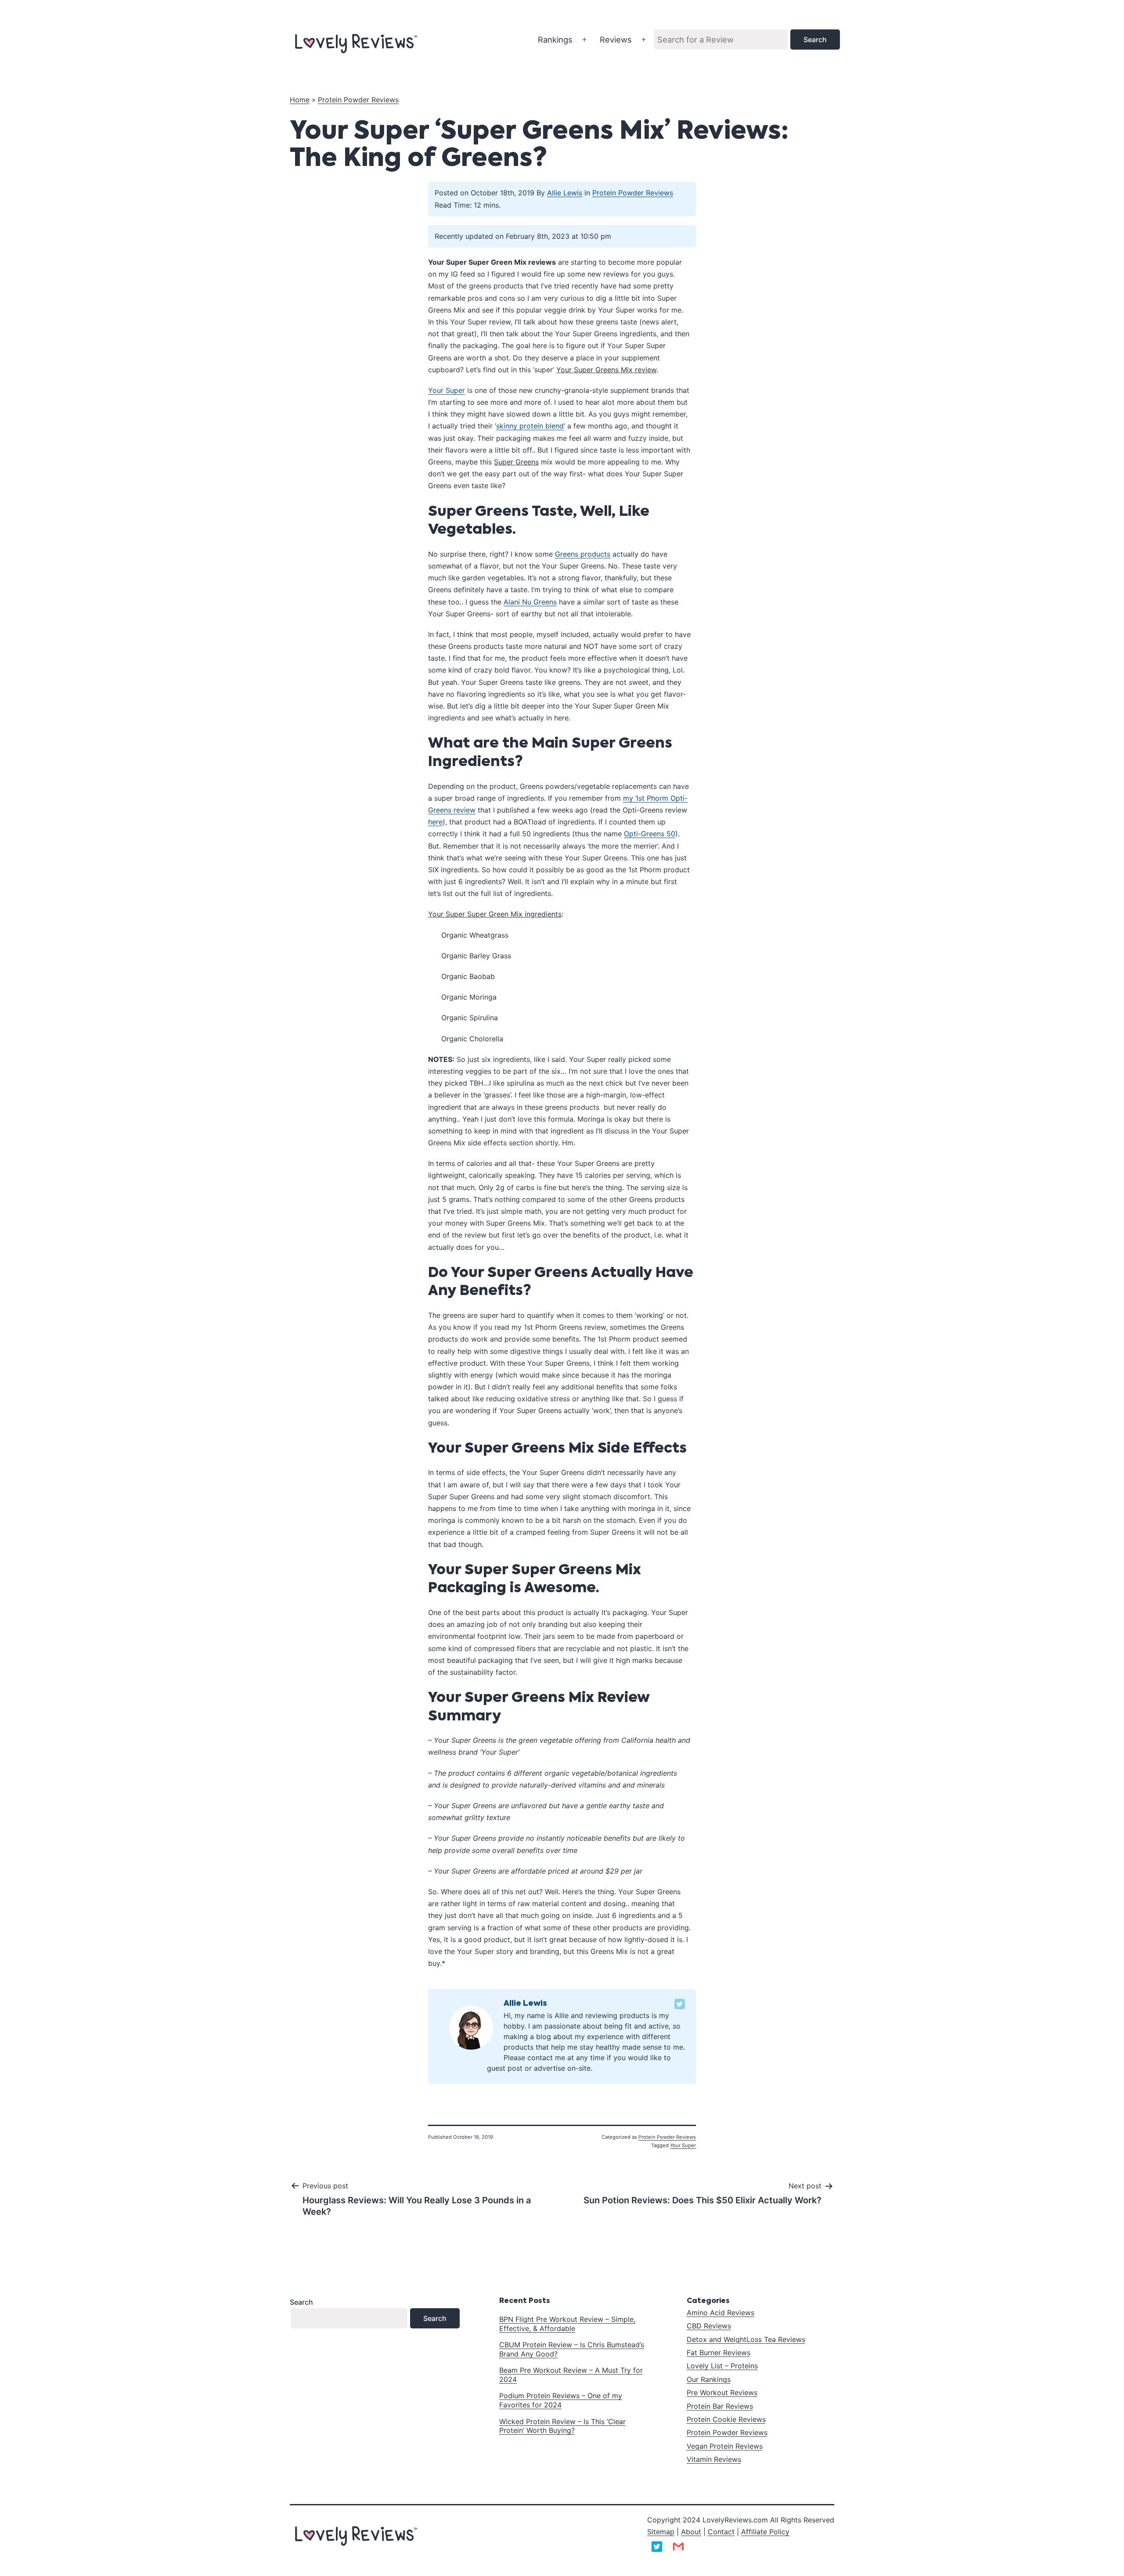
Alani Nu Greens (530, 602)
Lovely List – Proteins (722, 2366)
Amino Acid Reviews (721, 2313)
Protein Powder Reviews (358, 100)
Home (300, 100)
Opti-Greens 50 (650, 834)
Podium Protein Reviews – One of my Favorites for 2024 (561, 2400)
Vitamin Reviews (714, 2459)
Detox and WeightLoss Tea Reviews (746, 2339)
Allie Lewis (565, 193)
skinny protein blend (530, 426)
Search (301, 2302)
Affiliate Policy (765, 2532)
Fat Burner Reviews (719, 2353)
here (435, 822)
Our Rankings (709, 2379)
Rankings (555, 40)
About (691, 2532)
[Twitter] (680, 2004)
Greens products (583, 554)
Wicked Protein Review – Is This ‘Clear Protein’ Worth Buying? (562, 2426)
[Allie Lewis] (471, 2027)
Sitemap (661, 2532)
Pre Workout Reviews (722, 2393)
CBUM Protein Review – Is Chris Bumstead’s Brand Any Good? (572, 2349)
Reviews (616, 40)
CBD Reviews (709, 2326)
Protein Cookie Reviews (726, 2419)
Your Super (447, 390)
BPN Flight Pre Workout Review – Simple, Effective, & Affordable (567, 2324)
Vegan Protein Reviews (725, 2446)
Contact (721, 2532)
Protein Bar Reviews (720, 2406)
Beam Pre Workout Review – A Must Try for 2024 (571, 2375)
